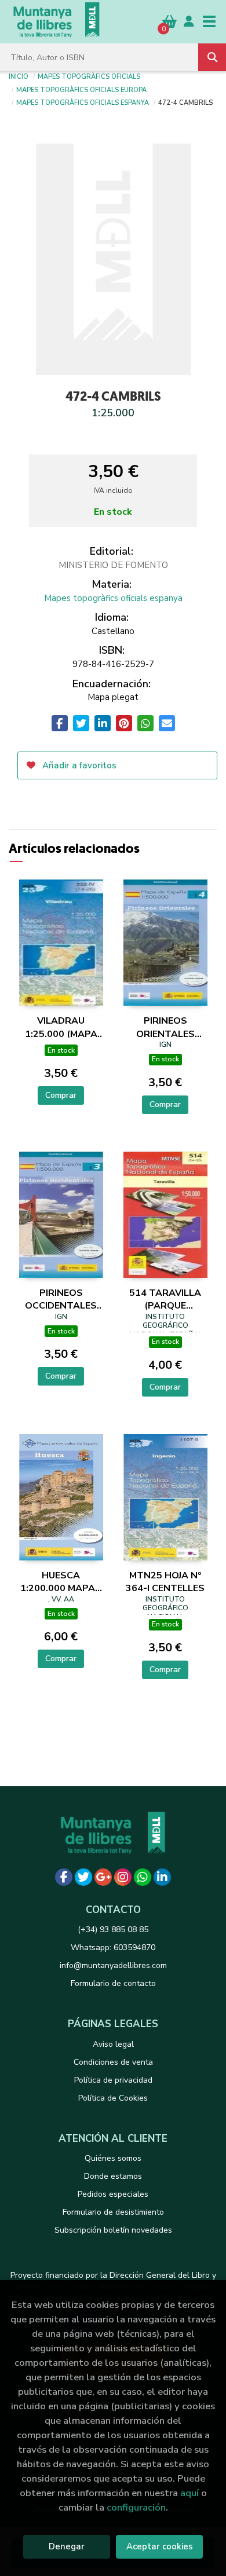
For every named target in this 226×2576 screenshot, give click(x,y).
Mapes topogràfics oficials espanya (83, 102)
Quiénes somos (113, 2158)
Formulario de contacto (113, 1983)
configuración (136, 2507)
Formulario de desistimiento (113, 2212)
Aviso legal (113, 2044)
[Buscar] (212, 57)
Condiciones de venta (113, 2062)
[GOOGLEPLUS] (103, 1877)
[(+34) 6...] (143, 1877)
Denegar (67, 2546)
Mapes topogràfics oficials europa (81, 89)
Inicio (19, 76)
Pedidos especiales (113, 2194)
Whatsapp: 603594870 (113, 1947)
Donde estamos (113, 2176)
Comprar (61, 1095)
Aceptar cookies (160, 2546)
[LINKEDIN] (162, 1877)
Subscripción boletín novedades (113, 2230)
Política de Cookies (113, 2098)
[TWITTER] (83, 1877)
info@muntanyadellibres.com (113, 1965)
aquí (189, 2493)
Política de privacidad (113, 2080)
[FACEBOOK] (64, 1877)
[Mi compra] (170, 21)
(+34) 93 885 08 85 (113, 1930)
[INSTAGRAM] (123, 1877)
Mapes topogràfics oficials (89, 76)
